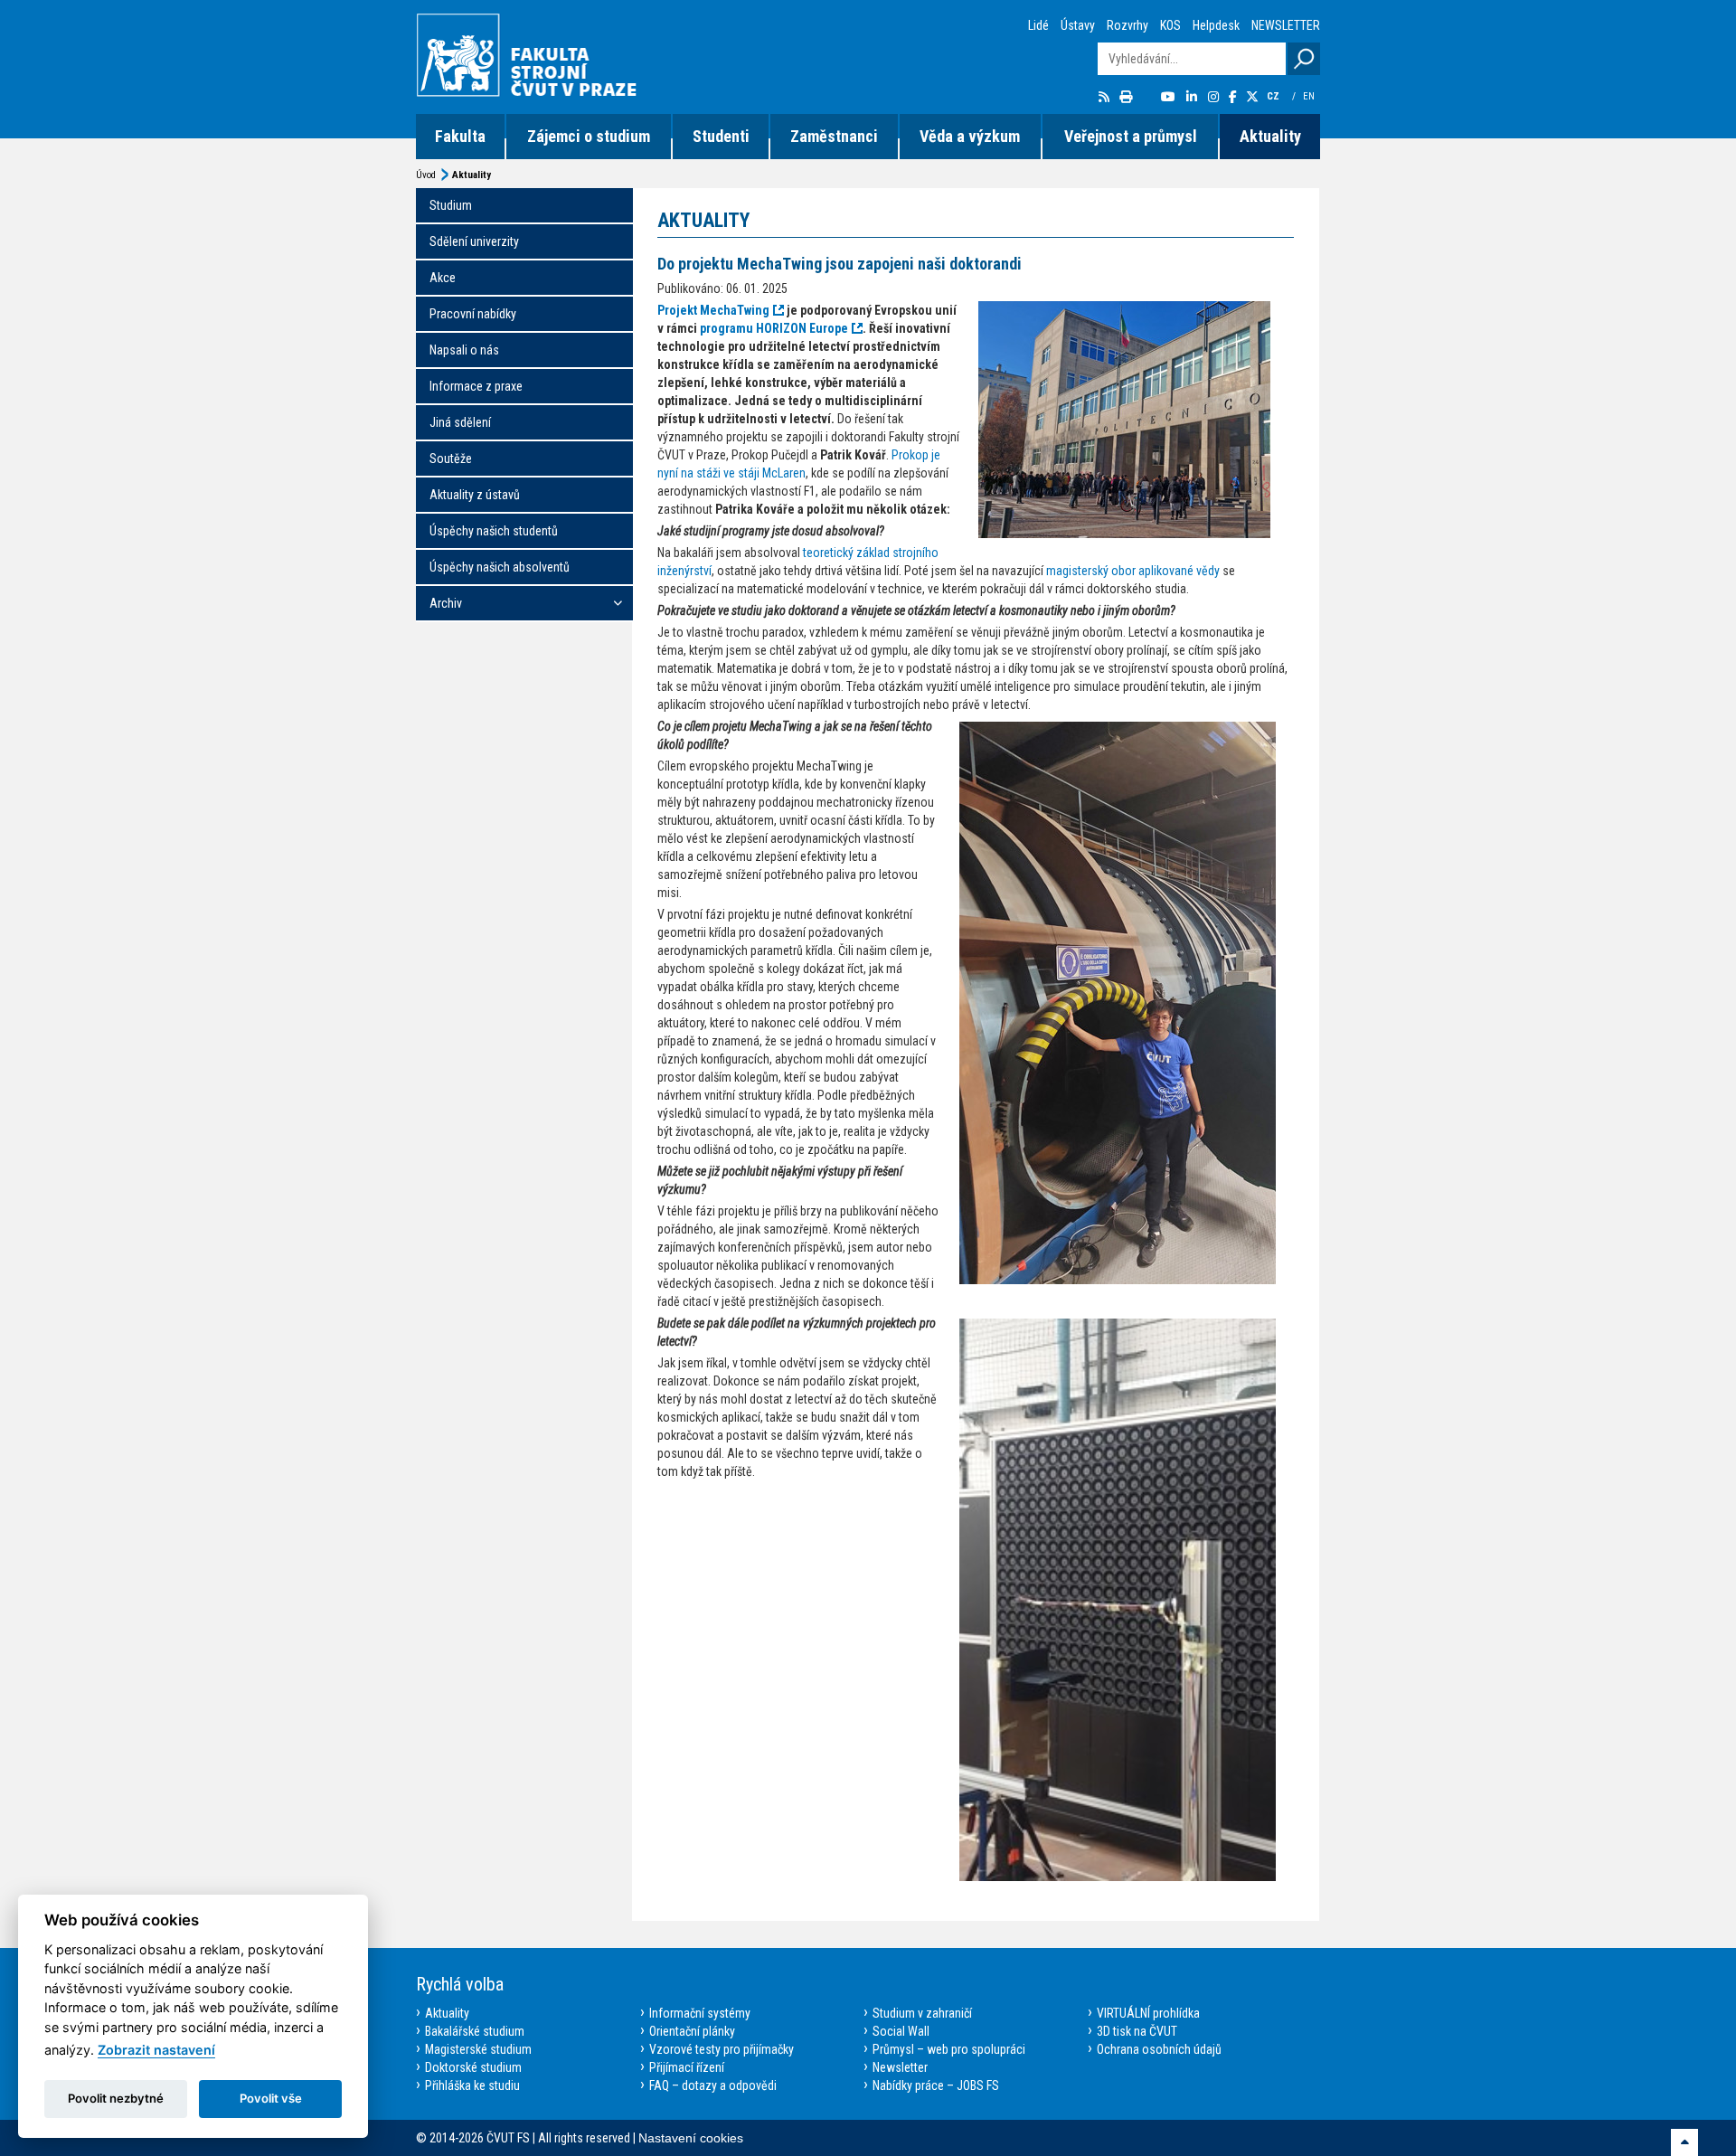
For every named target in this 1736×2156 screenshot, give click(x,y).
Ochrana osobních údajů (1159, 2049)
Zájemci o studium (589, 136)
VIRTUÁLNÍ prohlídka (1148, 2013)
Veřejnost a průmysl (1131, 136)
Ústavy (1078, 25)
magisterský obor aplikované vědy (1133, 571)
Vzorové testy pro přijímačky (722, 2049)
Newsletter (900, 2067)
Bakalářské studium (475, 2031)
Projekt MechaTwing (713, 310)
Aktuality (1270, 136)
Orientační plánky (692, 2031)
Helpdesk (1216, 25)
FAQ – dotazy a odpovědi (713, 2085)
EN (1310, 96)
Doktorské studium (473, 2067)
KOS (1170, 25)
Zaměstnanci (834, 136)
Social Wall (901, 2031)
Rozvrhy (1127, 25)
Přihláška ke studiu (472, 2085)
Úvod (426, 175)
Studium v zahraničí (922, 2013)
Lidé (1038, 25)
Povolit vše (271, 2098)
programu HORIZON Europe (774, 328)
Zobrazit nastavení (156, 2050)
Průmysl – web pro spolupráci (949, 2049)
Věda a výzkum (970, 136)
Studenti (721, 136)
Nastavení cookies (691, 2138)
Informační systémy (700, 2013)
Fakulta (460, 136)
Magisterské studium (478, 2049)
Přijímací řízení (687, 2067)
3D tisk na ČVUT (1137, 2031)
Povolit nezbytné (116, 2098)
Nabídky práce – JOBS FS (936, 2085)
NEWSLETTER (1286, 25)
